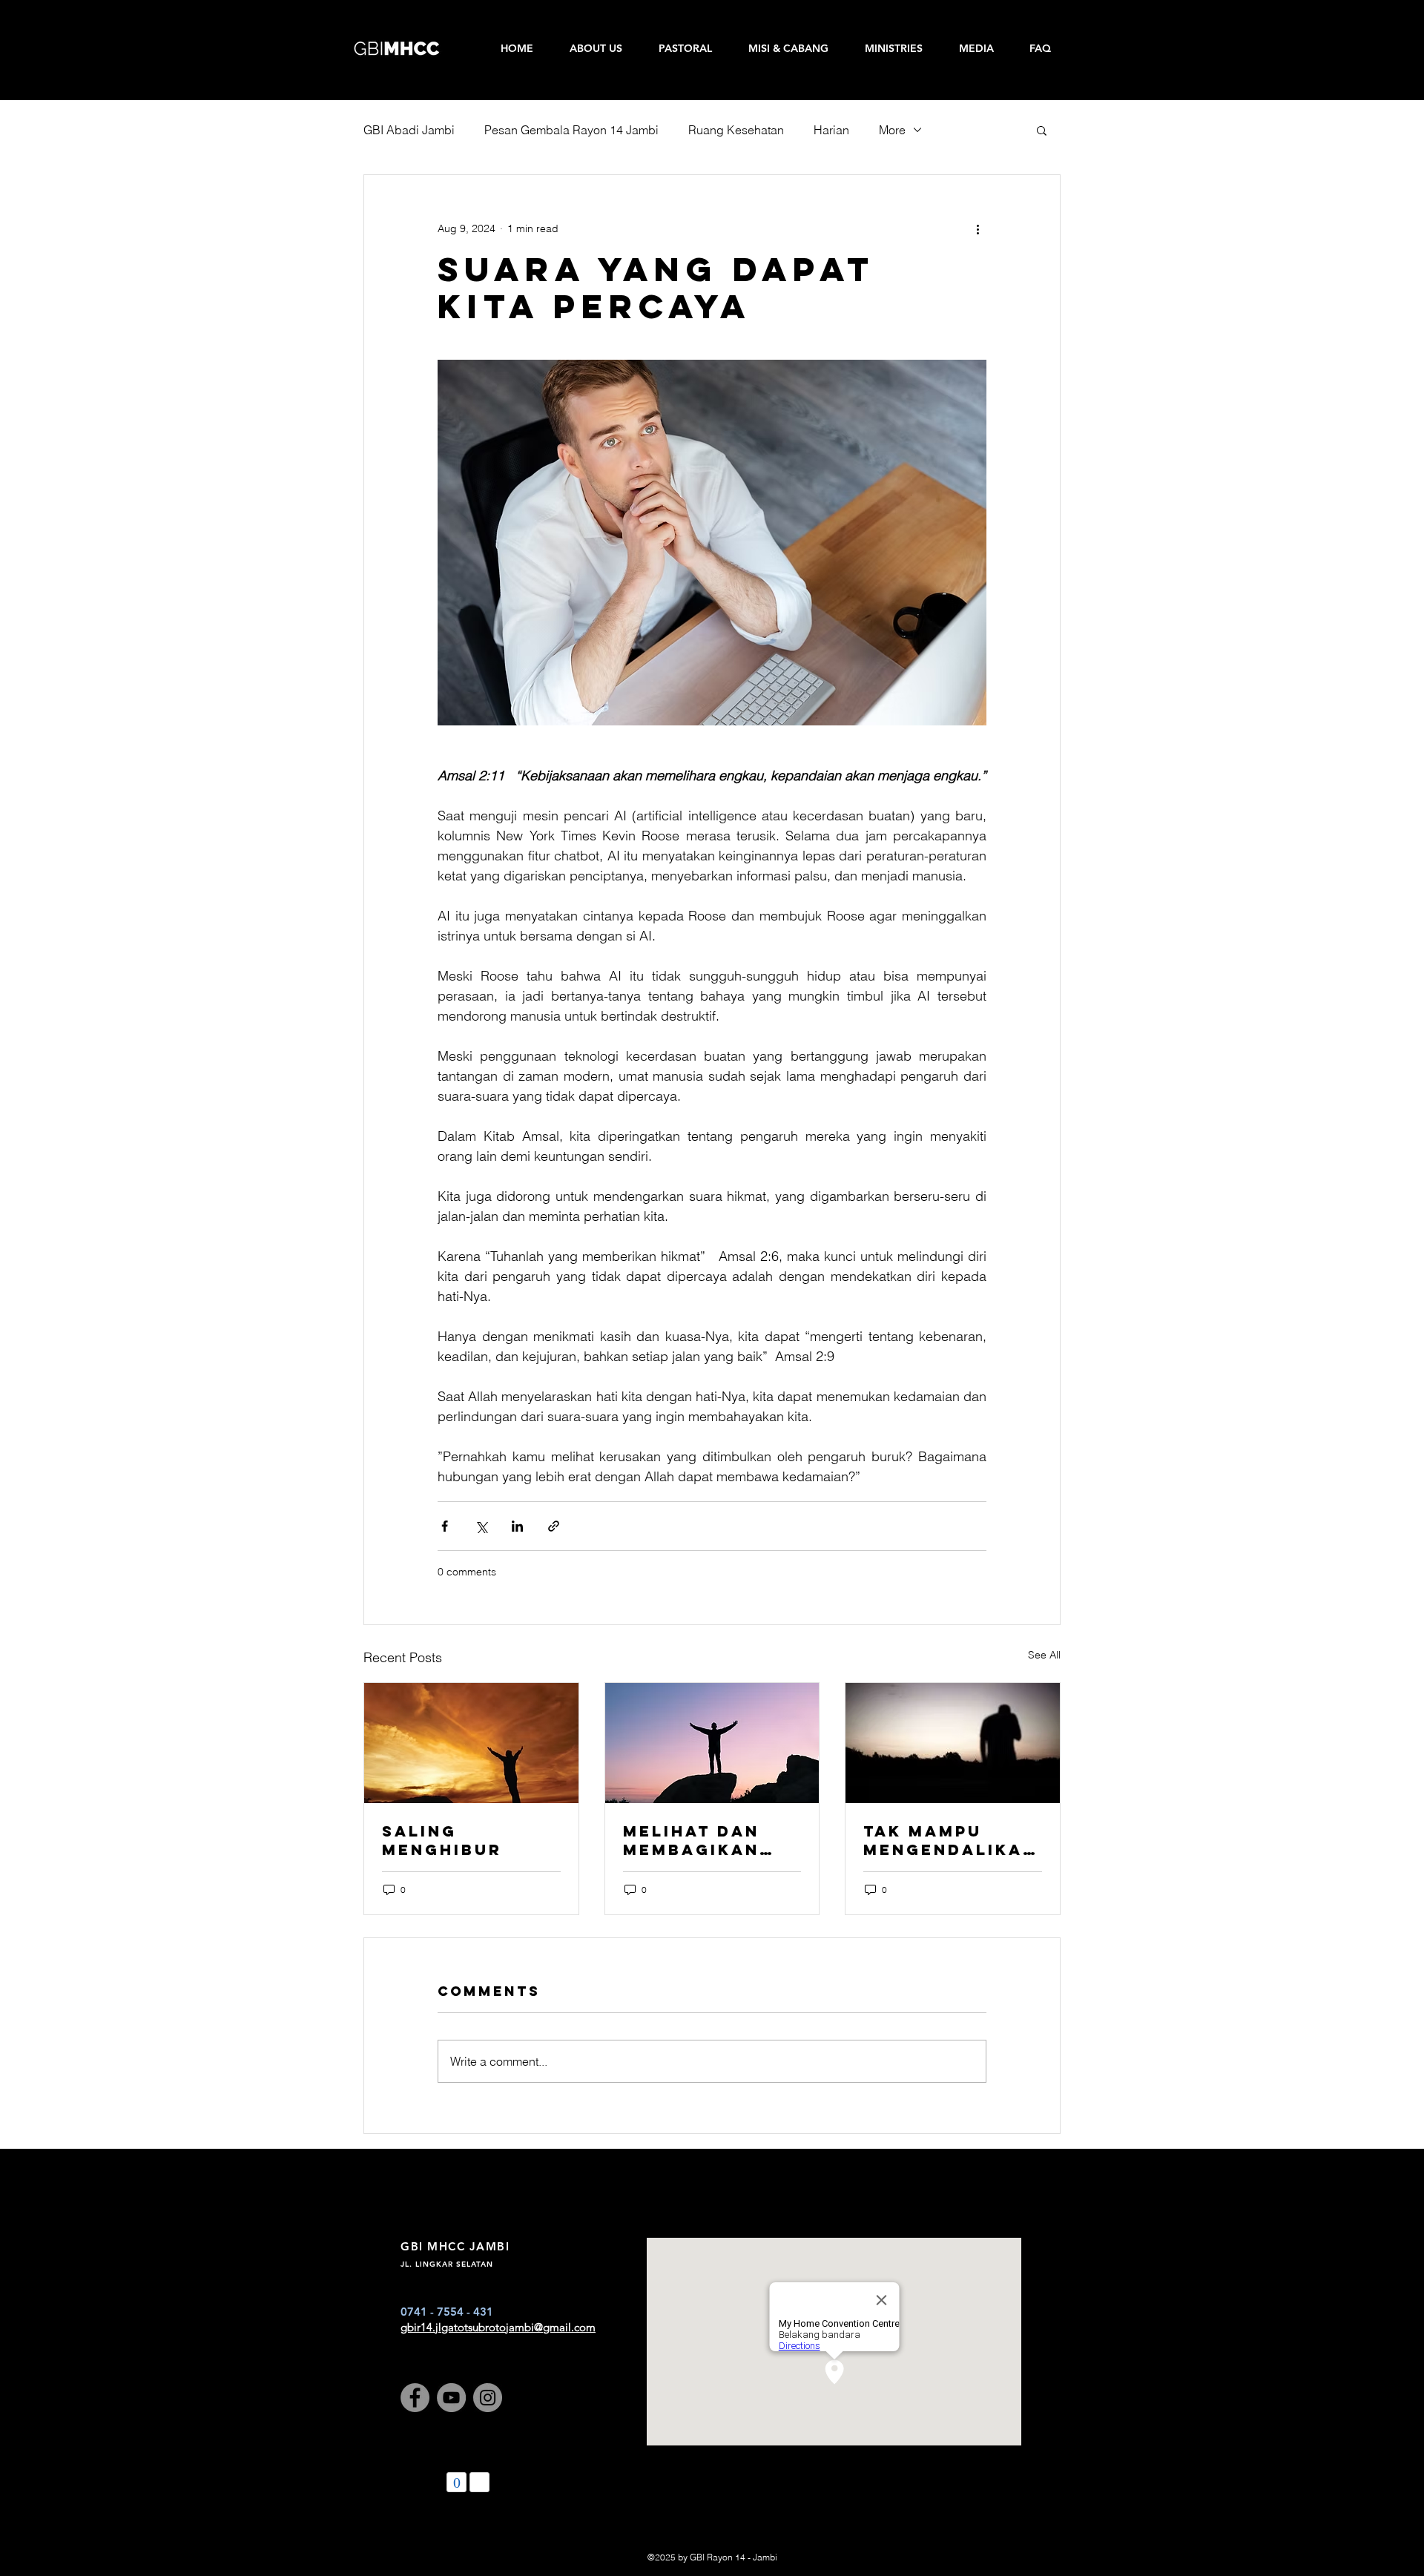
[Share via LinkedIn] (517, 1526)
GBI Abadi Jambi (409, 130)
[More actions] (978, 228)
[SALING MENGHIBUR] (471, 1743)
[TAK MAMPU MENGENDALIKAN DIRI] (953, 1743)
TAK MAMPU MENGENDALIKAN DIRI (950, 1840)
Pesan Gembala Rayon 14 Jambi (571, 130)
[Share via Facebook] (445, 1526)
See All (1044, 1655)
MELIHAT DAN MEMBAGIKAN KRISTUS (691, 1840)
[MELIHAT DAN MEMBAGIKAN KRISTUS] (712, 1743)
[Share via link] (554, 1526)
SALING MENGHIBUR (442, 1840)
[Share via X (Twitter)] (481, 1526)
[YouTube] (451, 2398)
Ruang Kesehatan (736, 130)
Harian (831, 130)
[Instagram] (488, 2398)
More (892, 130)
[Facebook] (415, 2398)
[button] (1042, 130)
